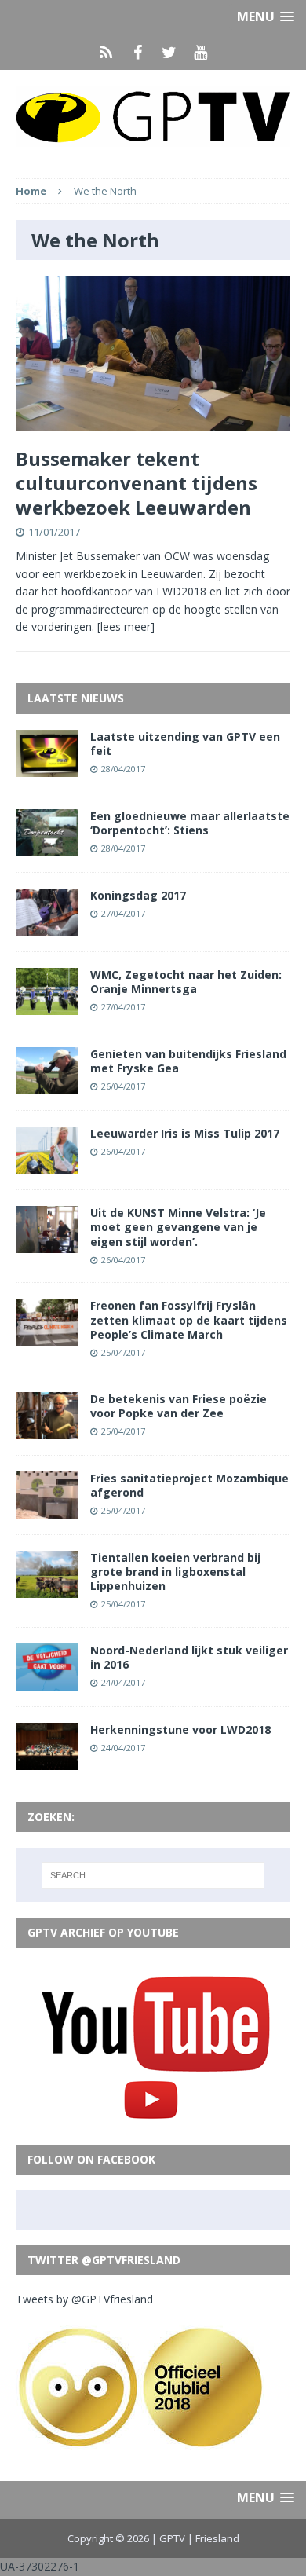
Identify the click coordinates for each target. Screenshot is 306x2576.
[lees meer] (126, 627)
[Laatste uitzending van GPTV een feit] (47, 767)
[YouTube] (200, 53)
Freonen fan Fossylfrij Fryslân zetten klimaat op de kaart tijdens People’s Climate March (189, 1319)
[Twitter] (169, 53)
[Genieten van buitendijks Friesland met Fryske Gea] (47, 1085)
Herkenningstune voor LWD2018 (180, 1730)
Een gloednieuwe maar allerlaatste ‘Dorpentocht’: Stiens (190, 823)
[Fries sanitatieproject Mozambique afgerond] (47, 1509)
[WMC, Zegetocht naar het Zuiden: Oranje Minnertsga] (47, 1006)
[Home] (106, 53)
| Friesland (213, 2538)
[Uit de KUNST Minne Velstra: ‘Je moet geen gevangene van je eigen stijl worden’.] (47, 1244)
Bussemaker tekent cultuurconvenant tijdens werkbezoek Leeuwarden (137, 483)
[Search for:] (153, 1875)
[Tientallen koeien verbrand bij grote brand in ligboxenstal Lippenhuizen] (47, 1588)
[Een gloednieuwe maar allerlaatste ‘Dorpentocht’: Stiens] (47, 846)
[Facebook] (137, 53)
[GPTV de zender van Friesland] (153, 116)
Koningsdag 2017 (138, 895)
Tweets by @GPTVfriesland (84, 2299)
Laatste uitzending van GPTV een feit (185, 744)
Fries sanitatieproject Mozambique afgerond (189, 1485)
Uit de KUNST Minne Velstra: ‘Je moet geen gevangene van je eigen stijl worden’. (178, 1227)
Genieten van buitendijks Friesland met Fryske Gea (188, 1061)
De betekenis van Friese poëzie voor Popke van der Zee (178, 1406)
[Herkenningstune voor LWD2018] (47, 1761)
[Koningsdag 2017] (47, 927)
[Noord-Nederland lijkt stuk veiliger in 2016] (47, 1682)
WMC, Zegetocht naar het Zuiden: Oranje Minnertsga (186, 982)
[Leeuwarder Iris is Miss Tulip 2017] (47, 1165)
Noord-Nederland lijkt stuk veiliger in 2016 (189, 1657)
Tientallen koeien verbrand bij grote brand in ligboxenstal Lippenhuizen (175, 1572)
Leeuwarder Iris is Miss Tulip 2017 (185, 1133)
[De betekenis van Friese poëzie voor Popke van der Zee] (47, 1429)
